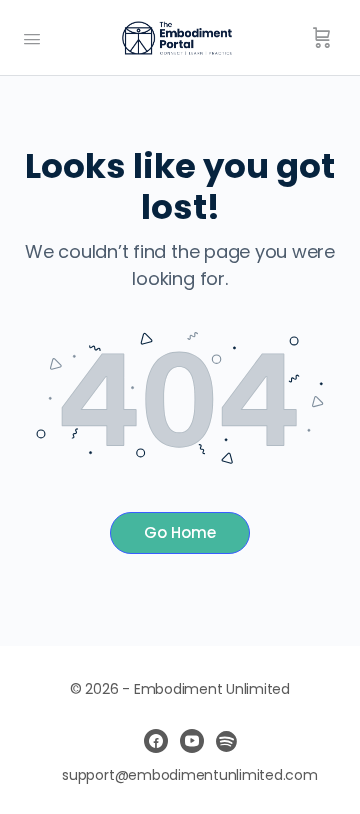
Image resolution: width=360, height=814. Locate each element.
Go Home (180, 532)
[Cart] (322, 38)
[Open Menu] (32, 37)
